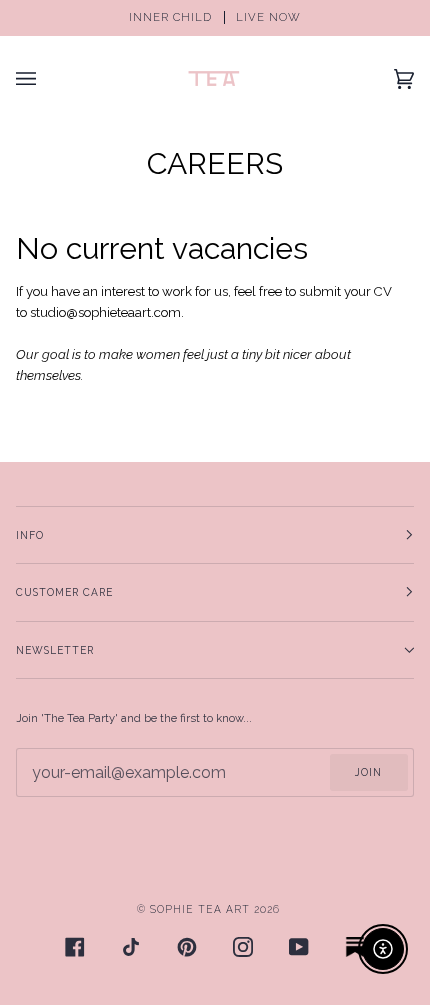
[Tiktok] (131, 947)
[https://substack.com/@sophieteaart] (355, 947)
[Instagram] (243, 947)
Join (368, 772)
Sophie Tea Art (200, 909)
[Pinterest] (187, 947)
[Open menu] (46, 78)
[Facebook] (75, 947)
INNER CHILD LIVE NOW (215, 17)
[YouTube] (299, 947)
